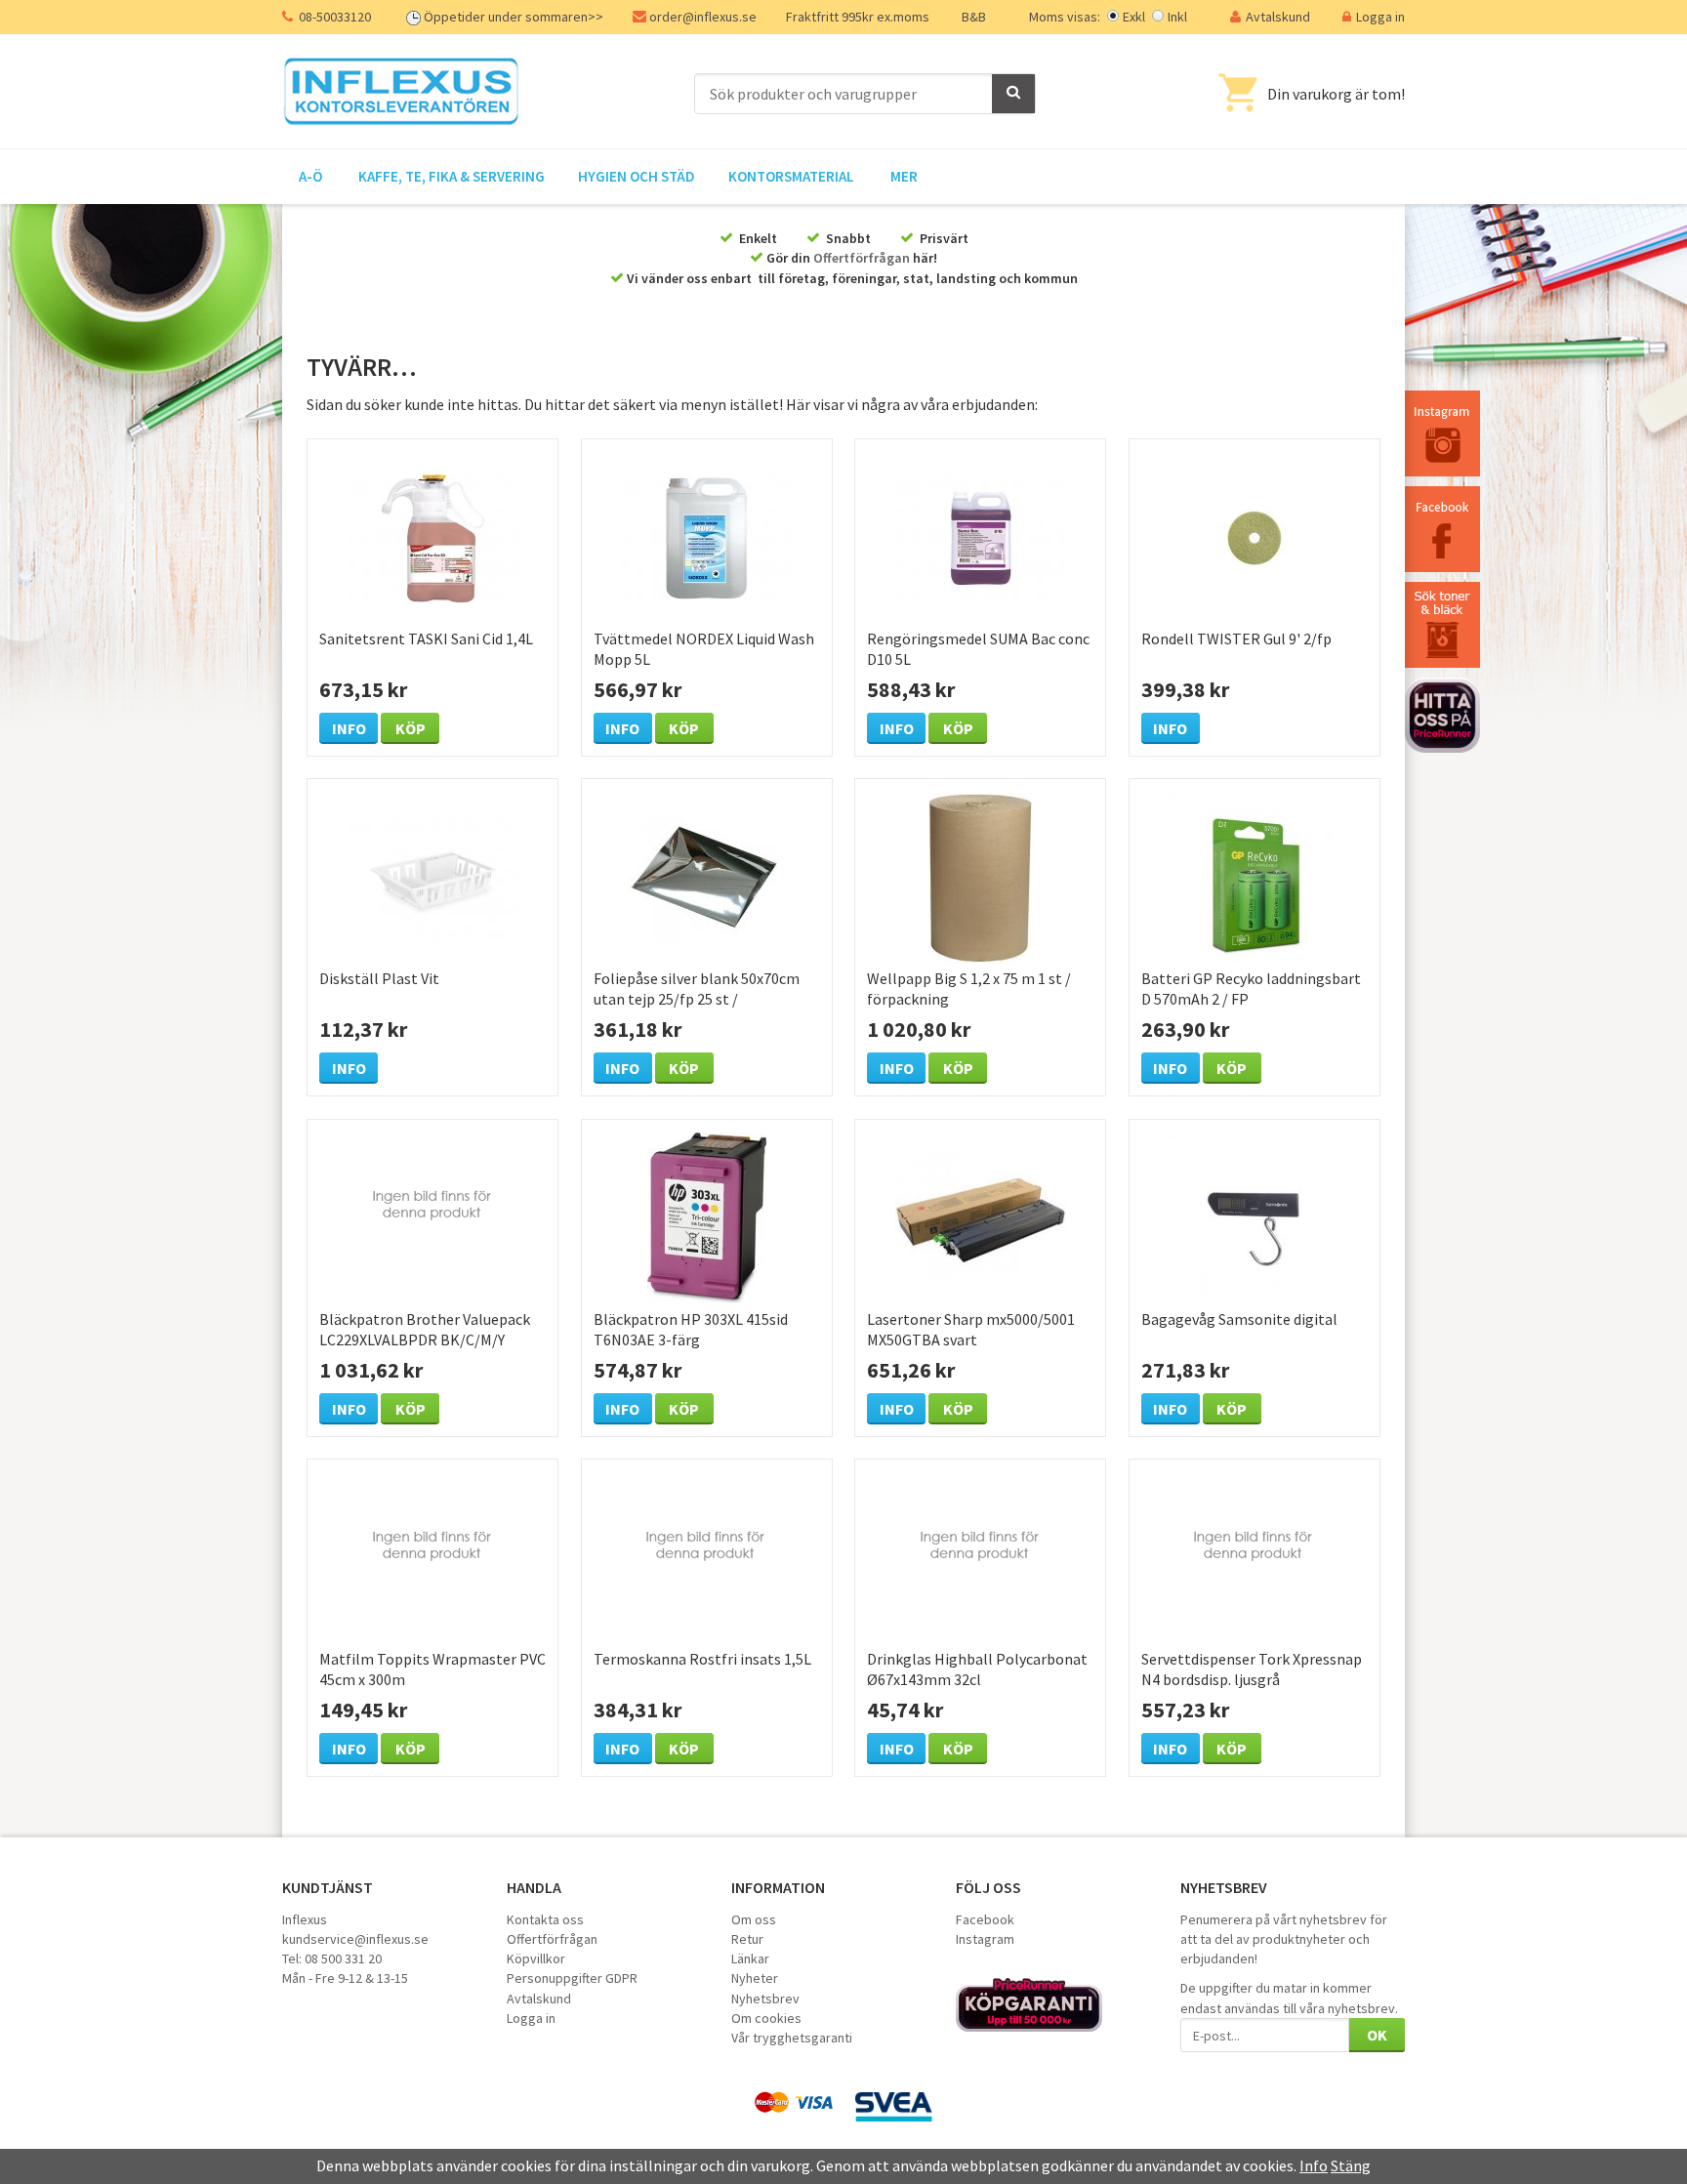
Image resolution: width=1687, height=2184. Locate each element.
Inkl (1177, 17)
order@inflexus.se (703, 17)
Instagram (985, 1939)
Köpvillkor (536, 1958)
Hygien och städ (637, 176)
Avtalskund (1278, 17)
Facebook (985, 1919)
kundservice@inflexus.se (355, 1939)
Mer (904, 176)
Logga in (1380, 17)
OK (1377, 2035)
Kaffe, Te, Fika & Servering (452, 176)
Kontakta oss (545, 1919)
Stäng (1351, 2165)
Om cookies (766, 2018)
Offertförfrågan (862, 258)
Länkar (750, 1958)
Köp (411, 728)
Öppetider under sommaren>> (514, 17)
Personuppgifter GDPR (572, 1978)
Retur (747, 1939)
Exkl (1134, 17)
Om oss (754, 1919)
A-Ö (310, 176)
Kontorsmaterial (791, 176)
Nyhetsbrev (765, 1999)
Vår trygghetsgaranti (792, 2038)
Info (349, 728)
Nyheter (755, 1978)
